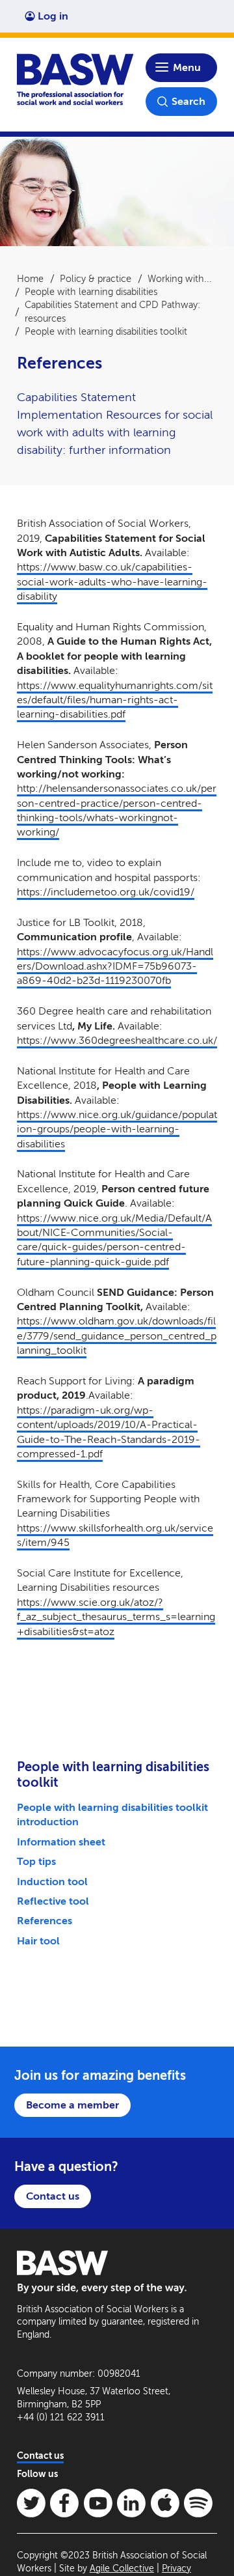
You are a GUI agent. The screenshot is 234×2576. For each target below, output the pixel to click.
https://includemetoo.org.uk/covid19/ (106, 892)
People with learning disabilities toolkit (106, 331)
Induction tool (52, 1882)
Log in (53, 16)
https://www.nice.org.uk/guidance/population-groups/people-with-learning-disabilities (117, 1129)
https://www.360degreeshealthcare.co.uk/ (117, 1040)
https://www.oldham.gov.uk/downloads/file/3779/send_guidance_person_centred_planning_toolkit (117, 1336)
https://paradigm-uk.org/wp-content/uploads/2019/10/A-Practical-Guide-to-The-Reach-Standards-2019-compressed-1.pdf (109, 1432)
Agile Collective (122, 2569)
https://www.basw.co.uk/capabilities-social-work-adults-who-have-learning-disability (112, 581)
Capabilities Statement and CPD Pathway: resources (112, 311)
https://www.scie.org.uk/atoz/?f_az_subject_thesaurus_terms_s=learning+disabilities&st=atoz (116, 1617)
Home (30, 279)
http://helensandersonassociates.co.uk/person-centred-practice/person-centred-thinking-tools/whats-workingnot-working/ (117, 810)
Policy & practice (96, 279)
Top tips (36, 1861)
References (45, 1921)
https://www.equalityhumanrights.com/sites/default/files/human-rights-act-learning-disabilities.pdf (115, 700)
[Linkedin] (131, 2503)
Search (188, 101)
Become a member (72, 2105)
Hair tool (38, 1941)
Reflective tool (53, 1901)
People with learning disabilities (91, 292)
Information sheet (61, 1842)
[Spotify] (198, 2503)
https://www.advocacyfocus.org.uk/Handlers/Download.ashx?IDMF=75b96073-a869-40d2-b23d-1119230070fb (115, 966)
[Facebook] (64, 2503)
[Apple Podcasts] (165, 2503)
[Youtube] (98, 2503)
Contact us (53, 2196)
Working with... (180, 279)
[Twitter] (31, 2503)
